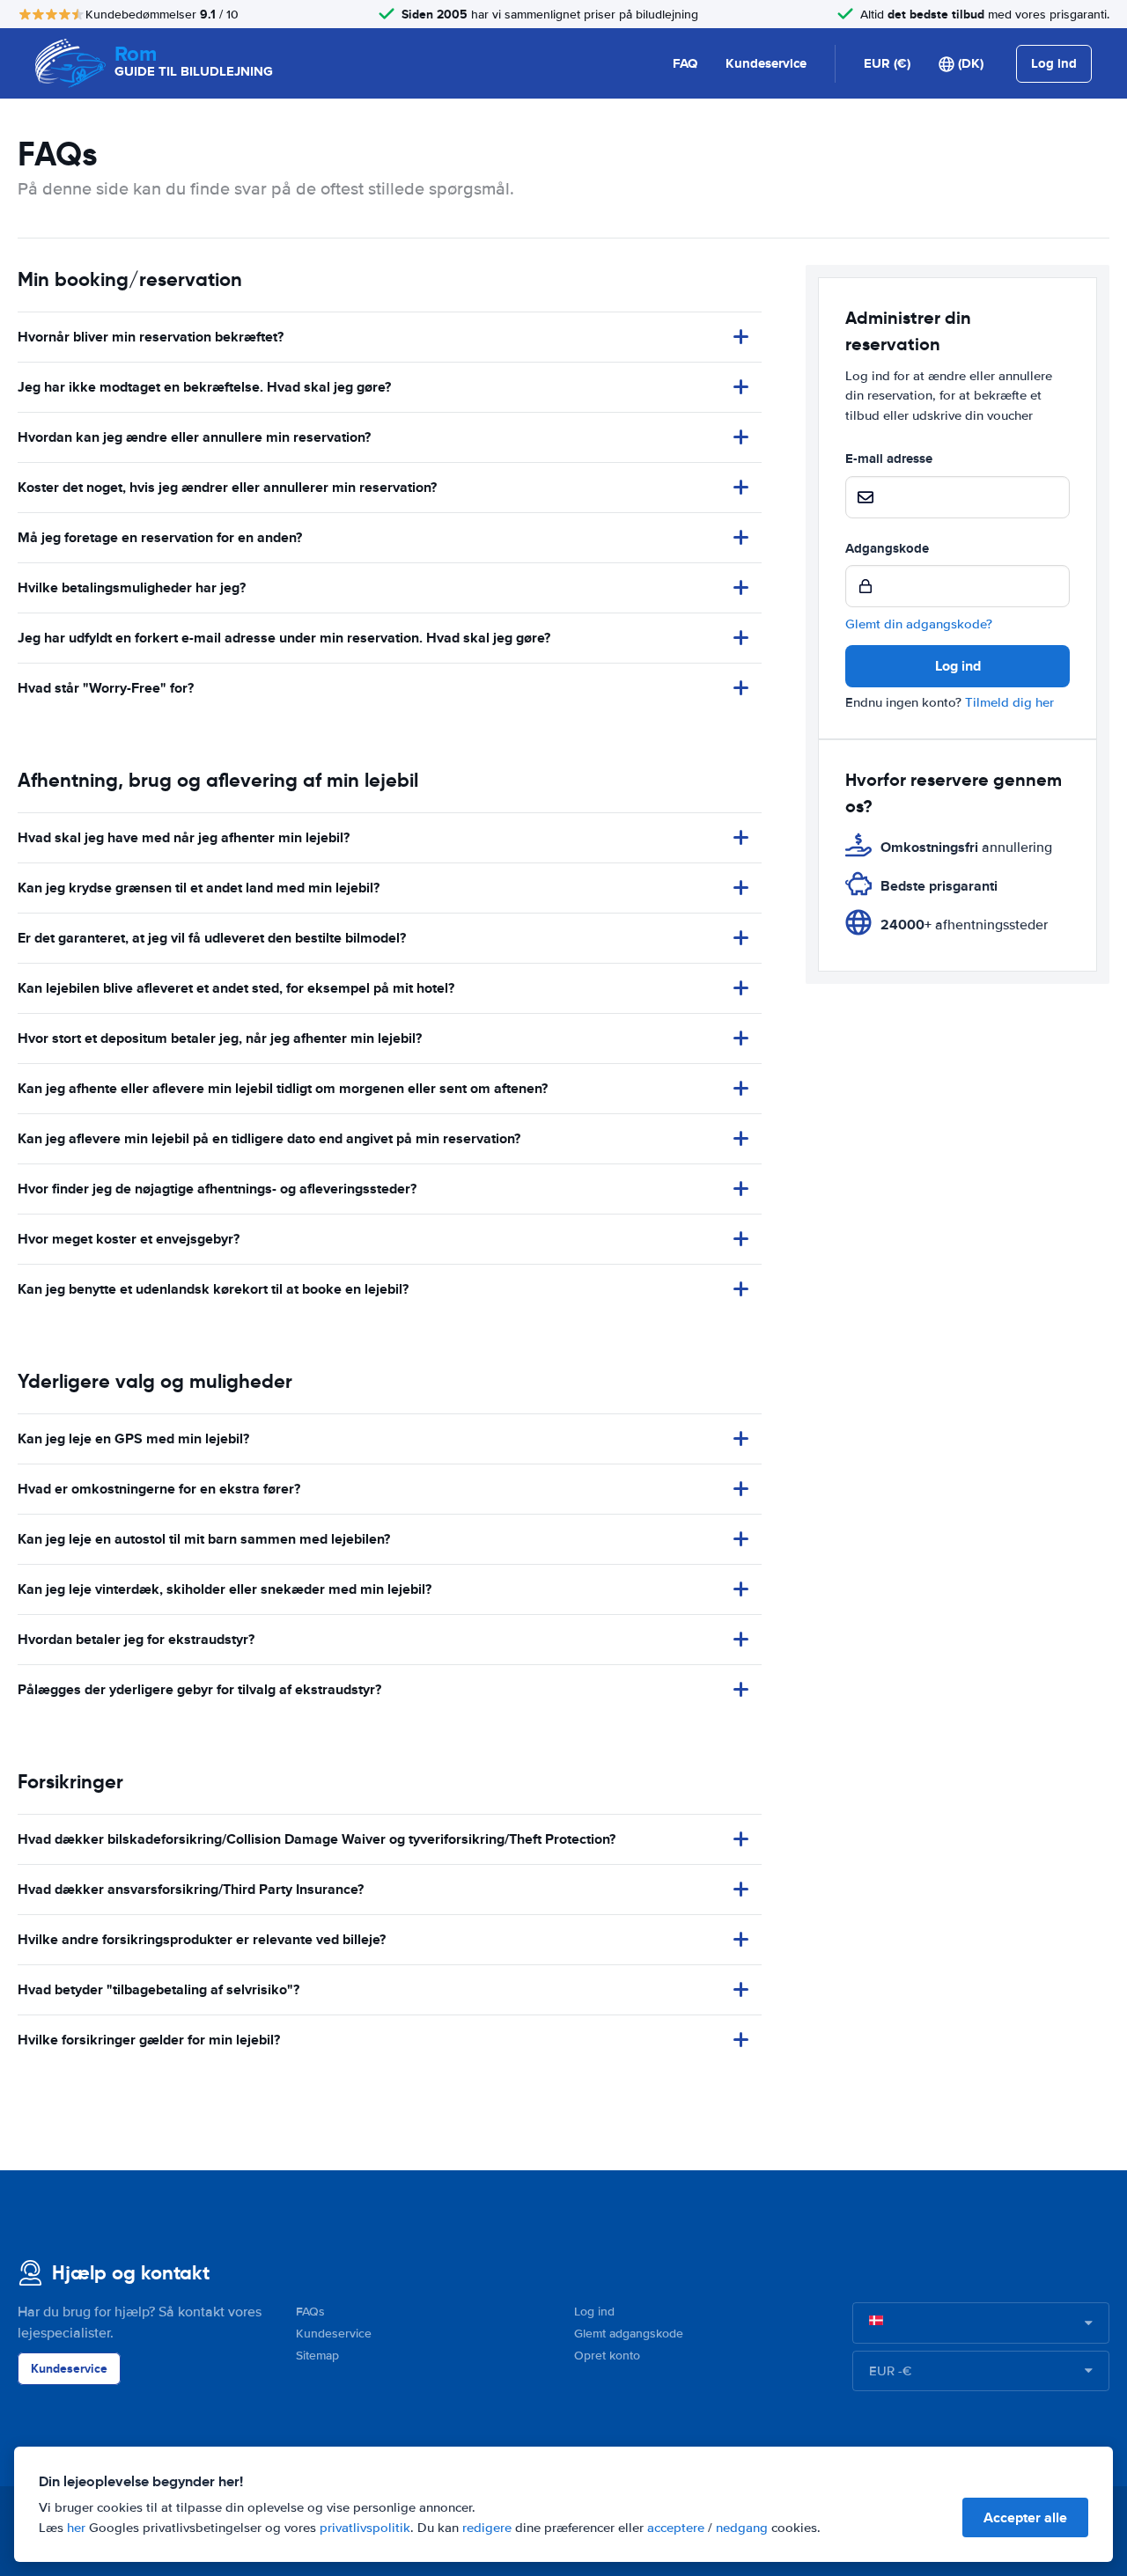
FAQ (685, 63)
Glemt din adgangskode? (919, 624)
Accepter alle (1025, 2517)
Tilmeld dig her (1009, 702)
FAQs (310, 2312)
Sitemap (317, 2356)
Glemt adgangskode (629, 2334)
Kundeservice (766, 63)
